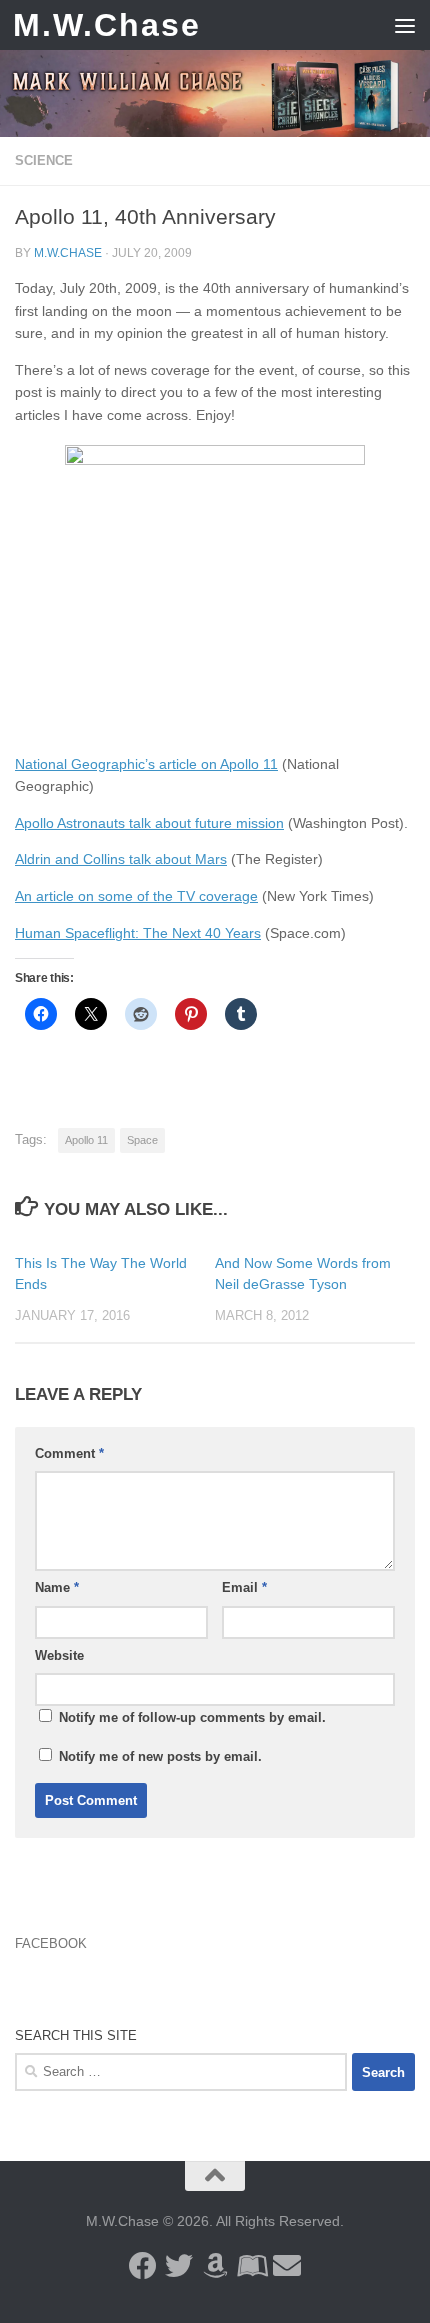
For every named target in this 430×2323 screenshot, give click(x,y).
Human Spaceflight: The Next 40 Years (138, 933)
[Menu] (405, 25)
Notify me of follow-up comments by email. (192, 1717)
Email (244, 1587)
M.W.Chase (107, 25)
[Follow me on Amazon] (215, 2266)
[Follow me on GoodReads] (251, 2266)
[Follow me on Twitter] (179, 2266)
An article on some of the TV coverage (136, 896)
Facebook (51, 1943)
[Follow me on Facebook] (143, 2266)
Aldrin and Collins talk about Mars (121, 859)
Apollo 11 (86, 1140)
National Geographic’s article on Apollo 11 (146, 764)
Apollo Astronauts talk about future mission (149, 823)
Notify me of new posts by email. (160, 1756)
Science (44, 160)
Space (142, 1140)
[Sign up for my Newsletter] (287, 2266)
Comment (69, 1453)
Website (59, 1655)
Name (57, 1587)
